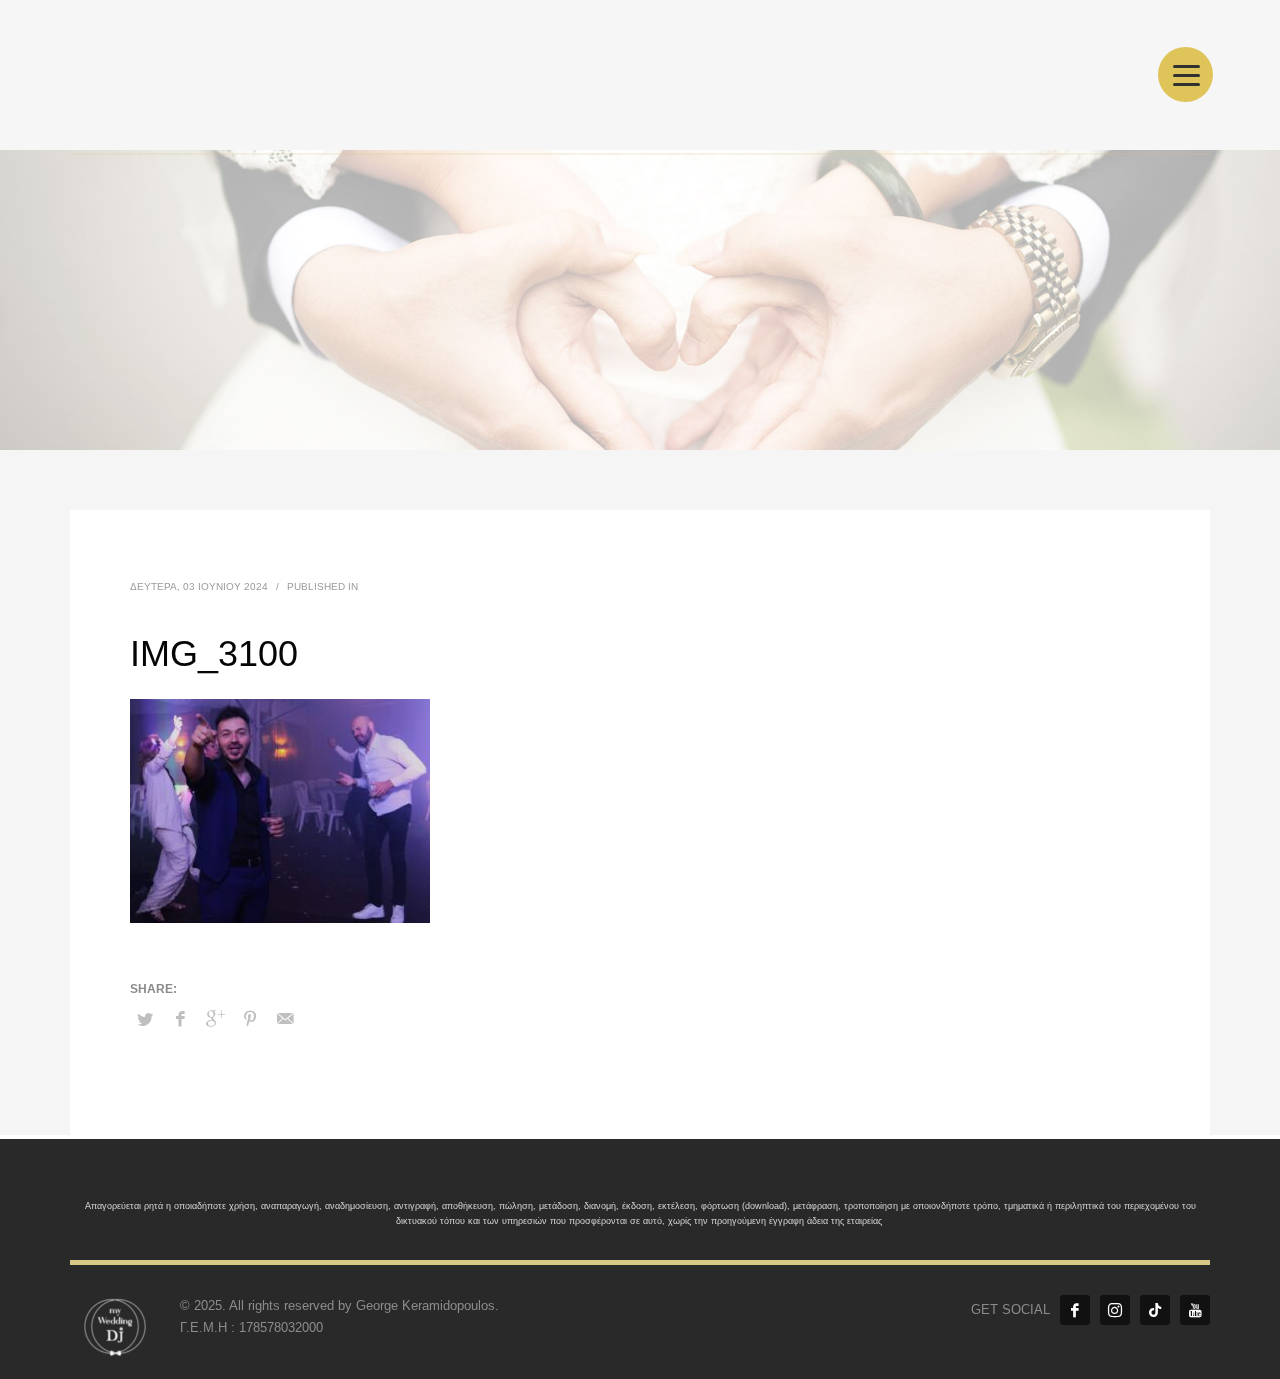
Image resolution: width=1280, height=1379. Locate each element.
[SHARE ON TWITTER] (145, 1020)
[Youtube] (1195, 1310)
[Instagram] (1115, 1310)
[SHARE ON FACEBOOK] (180, 1019)
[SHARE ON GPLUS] (215, 1019)
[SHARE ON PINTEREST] (250, 1019)
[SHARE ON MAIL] (285, 1019)
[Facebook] (1075, 1310)
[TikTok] (1155, 1310)
